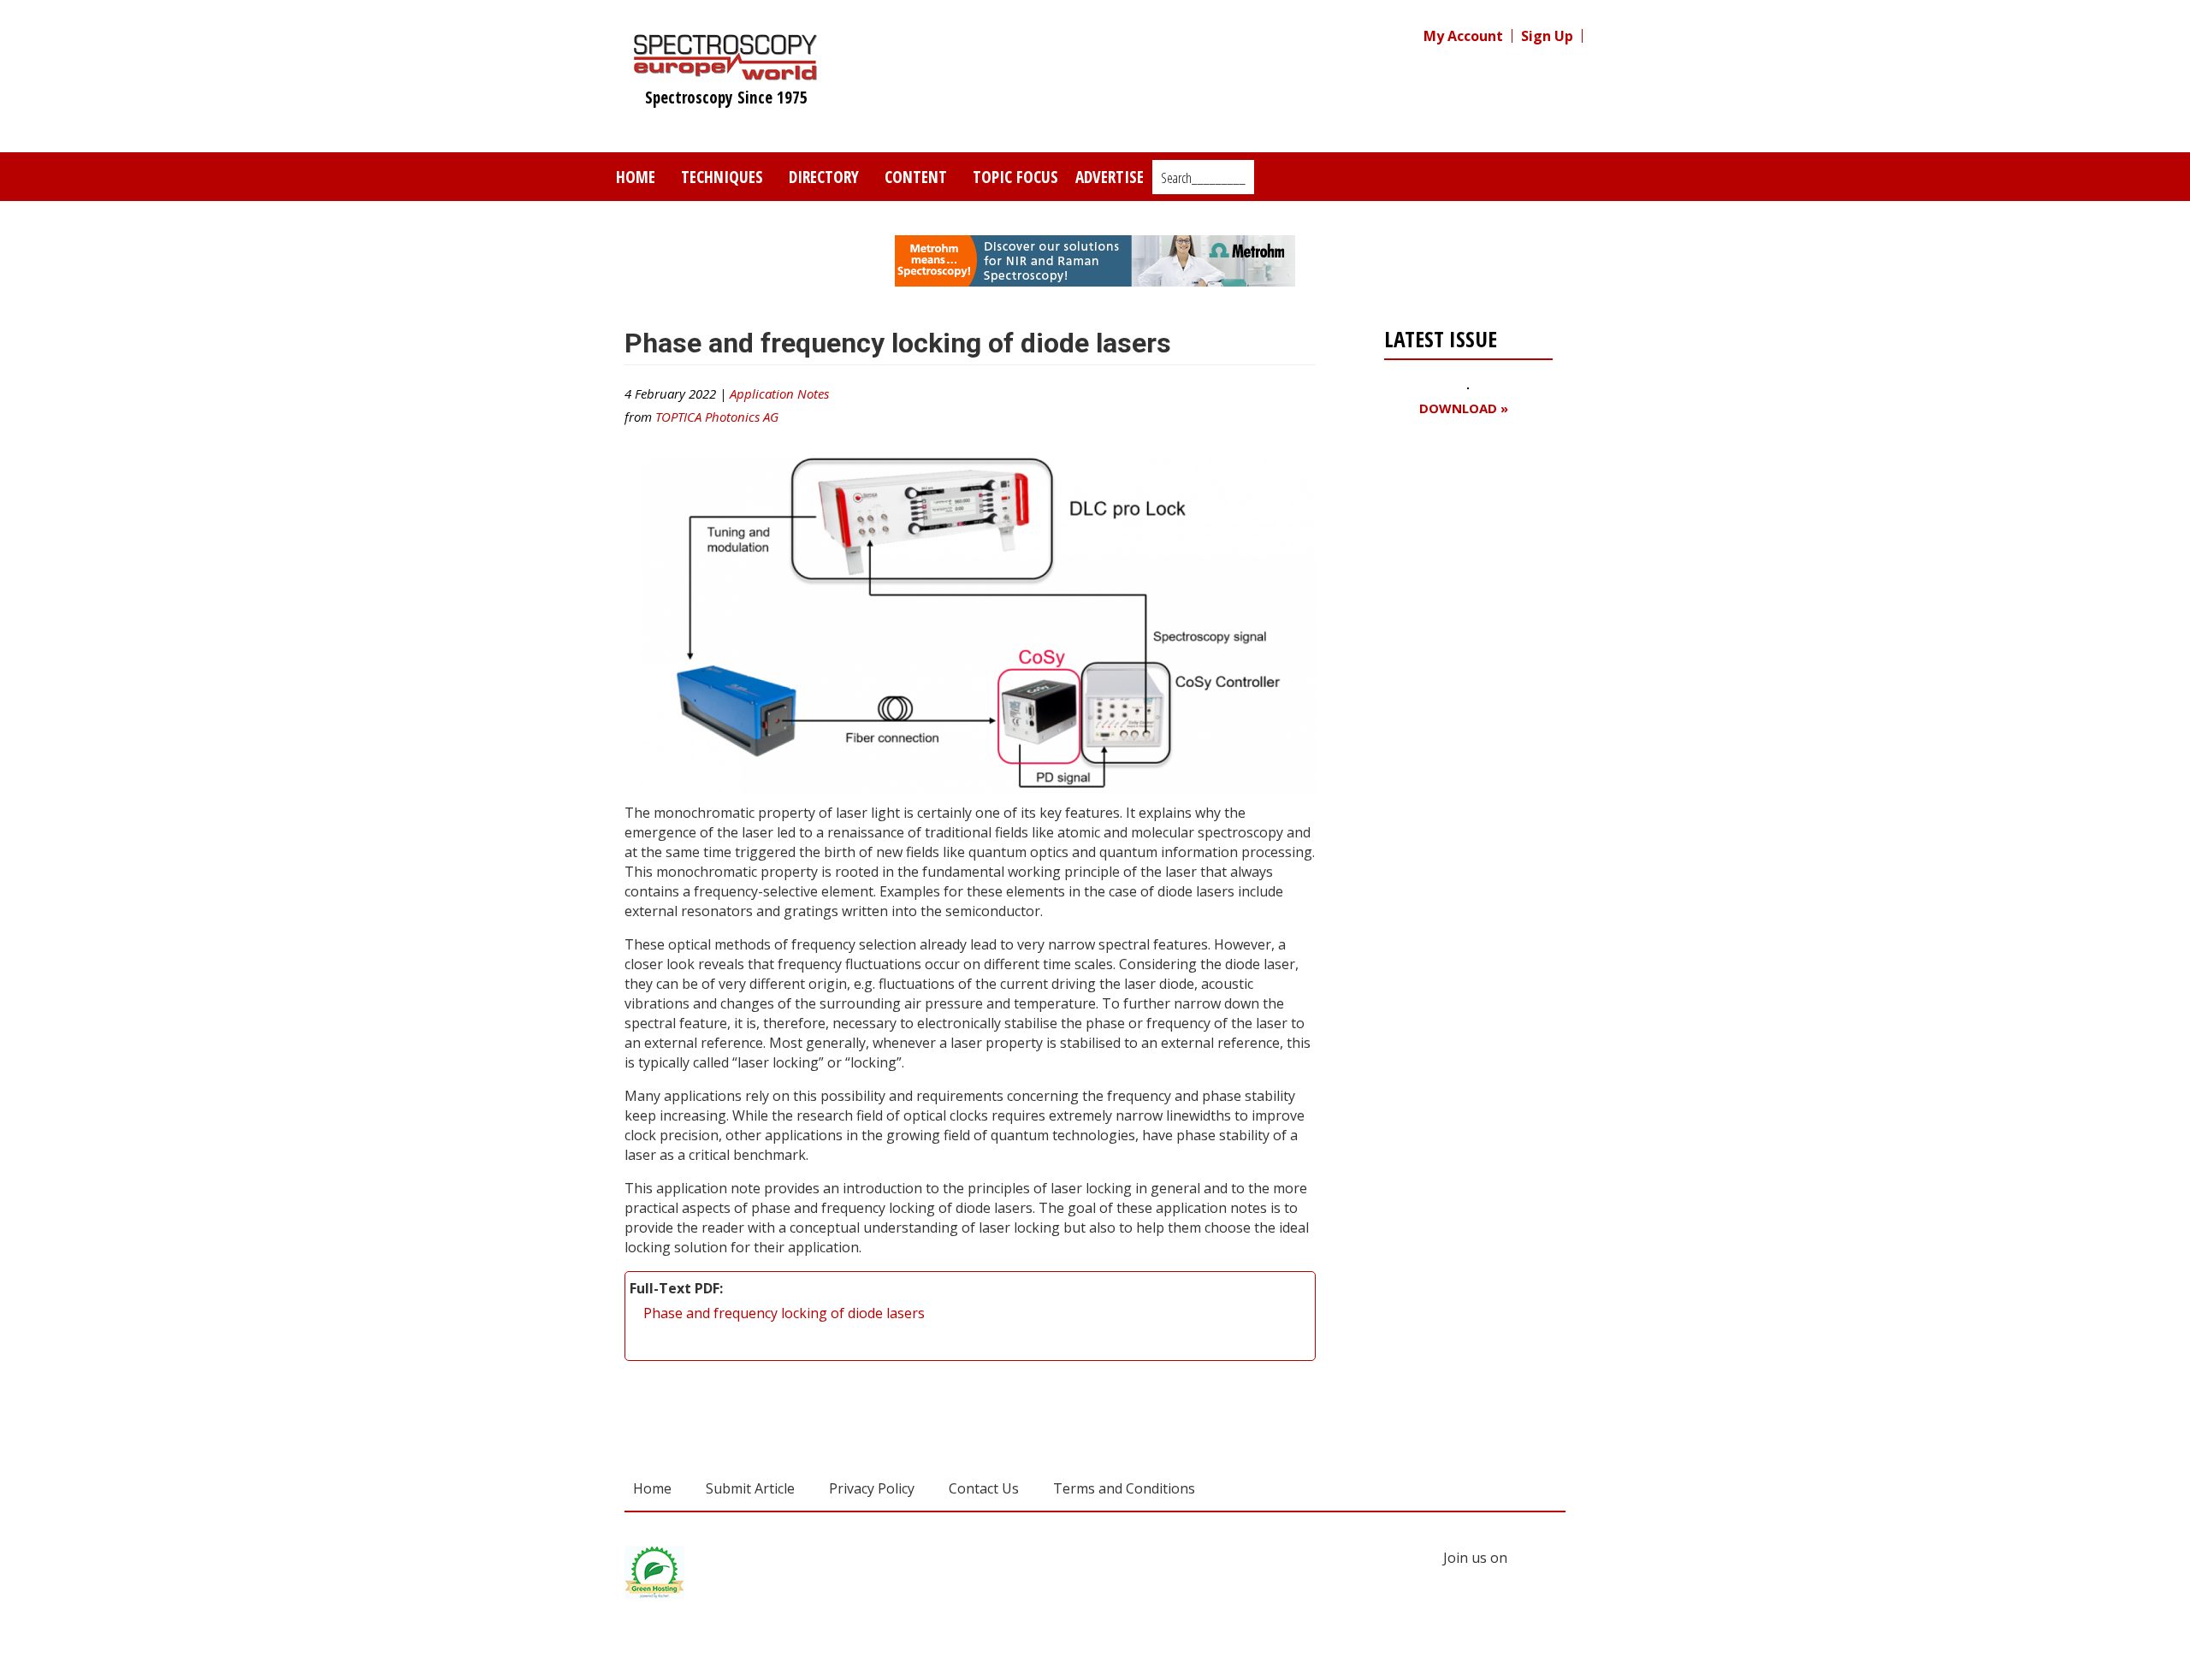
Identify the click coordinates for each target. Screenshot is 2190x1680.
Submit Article (750, 1488)
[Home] (726, 72)
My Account (1463, 36)
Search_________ (1203, 178)
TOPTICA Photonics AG (717, 417)
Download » (1464, 408)
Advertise (1110, 177)
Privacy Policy (872, 1488)
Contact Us (984, 1488)
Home (636, 177)
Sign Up (1547, 36)
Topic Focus (1015, 177)
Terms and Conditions (1124, 1488)
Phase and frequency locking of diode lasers (784, 1313)
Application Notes (779, 393)
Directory (824, 177)
